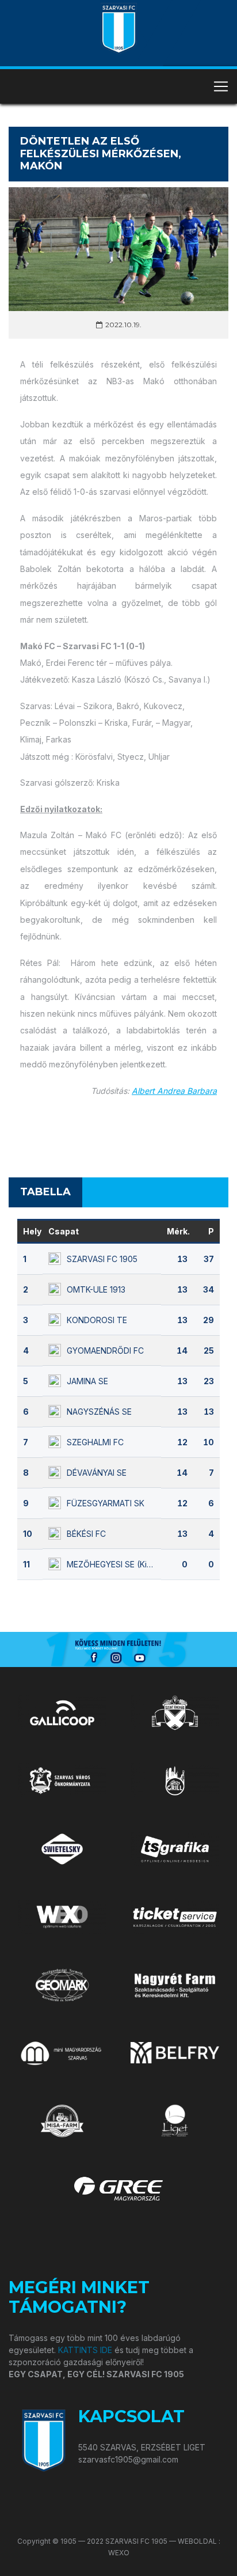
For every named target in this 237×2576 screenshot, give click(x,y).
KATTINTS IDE (85, 2350)
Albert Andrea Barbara (174, 1091)
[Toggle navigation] (221, 86)
